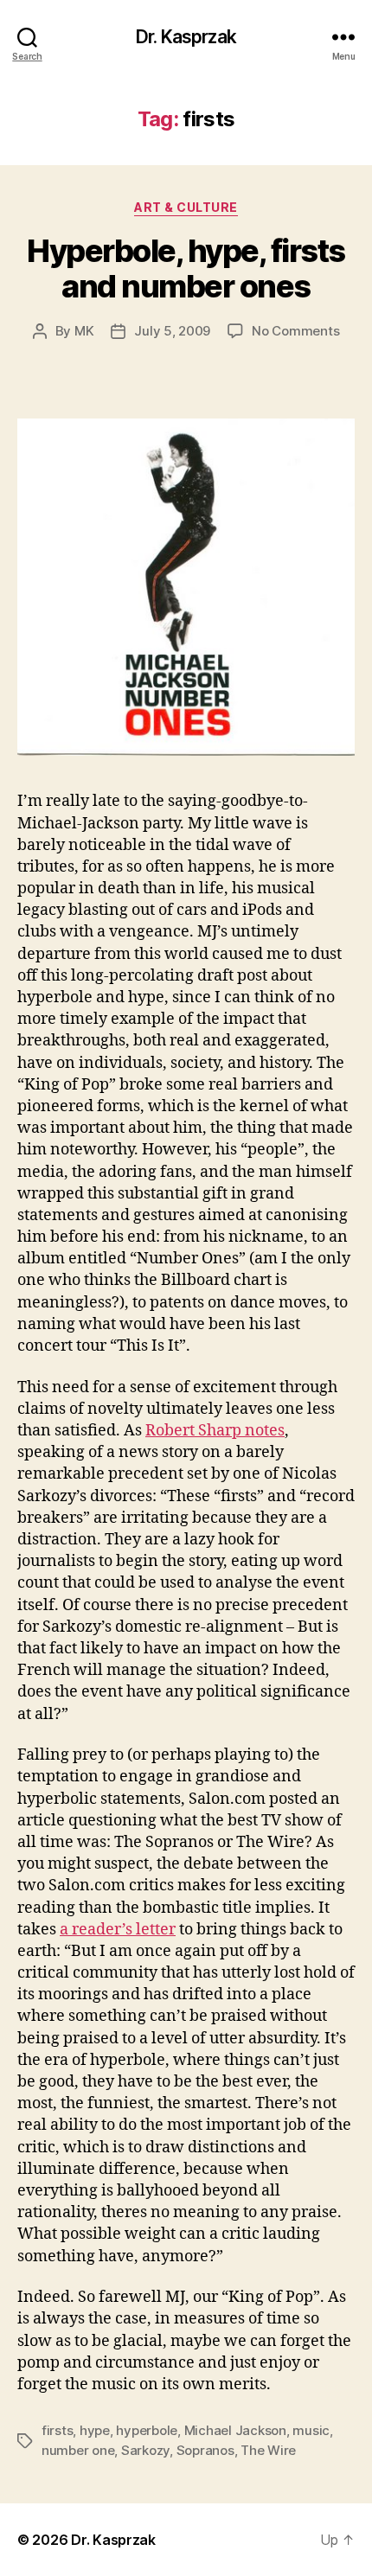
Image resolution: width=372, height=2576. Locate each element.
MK (84, 331)
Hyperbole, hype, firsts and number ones (186, 268)
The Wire (268, 2450)
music (311, 2430)
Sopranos (205, 2450)
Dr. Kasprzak (186, 37)
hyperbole (147, 2430)
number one (78, 2450)
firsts (57, 2430)
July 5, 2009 (172, 331)
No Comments (295, 331)
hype (95, 2430)
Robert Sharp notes (215, 1431)
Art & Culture (186, 207)
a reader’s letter (118, 1930)
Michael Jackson (235, 2430)
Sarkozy (145, 2450)
